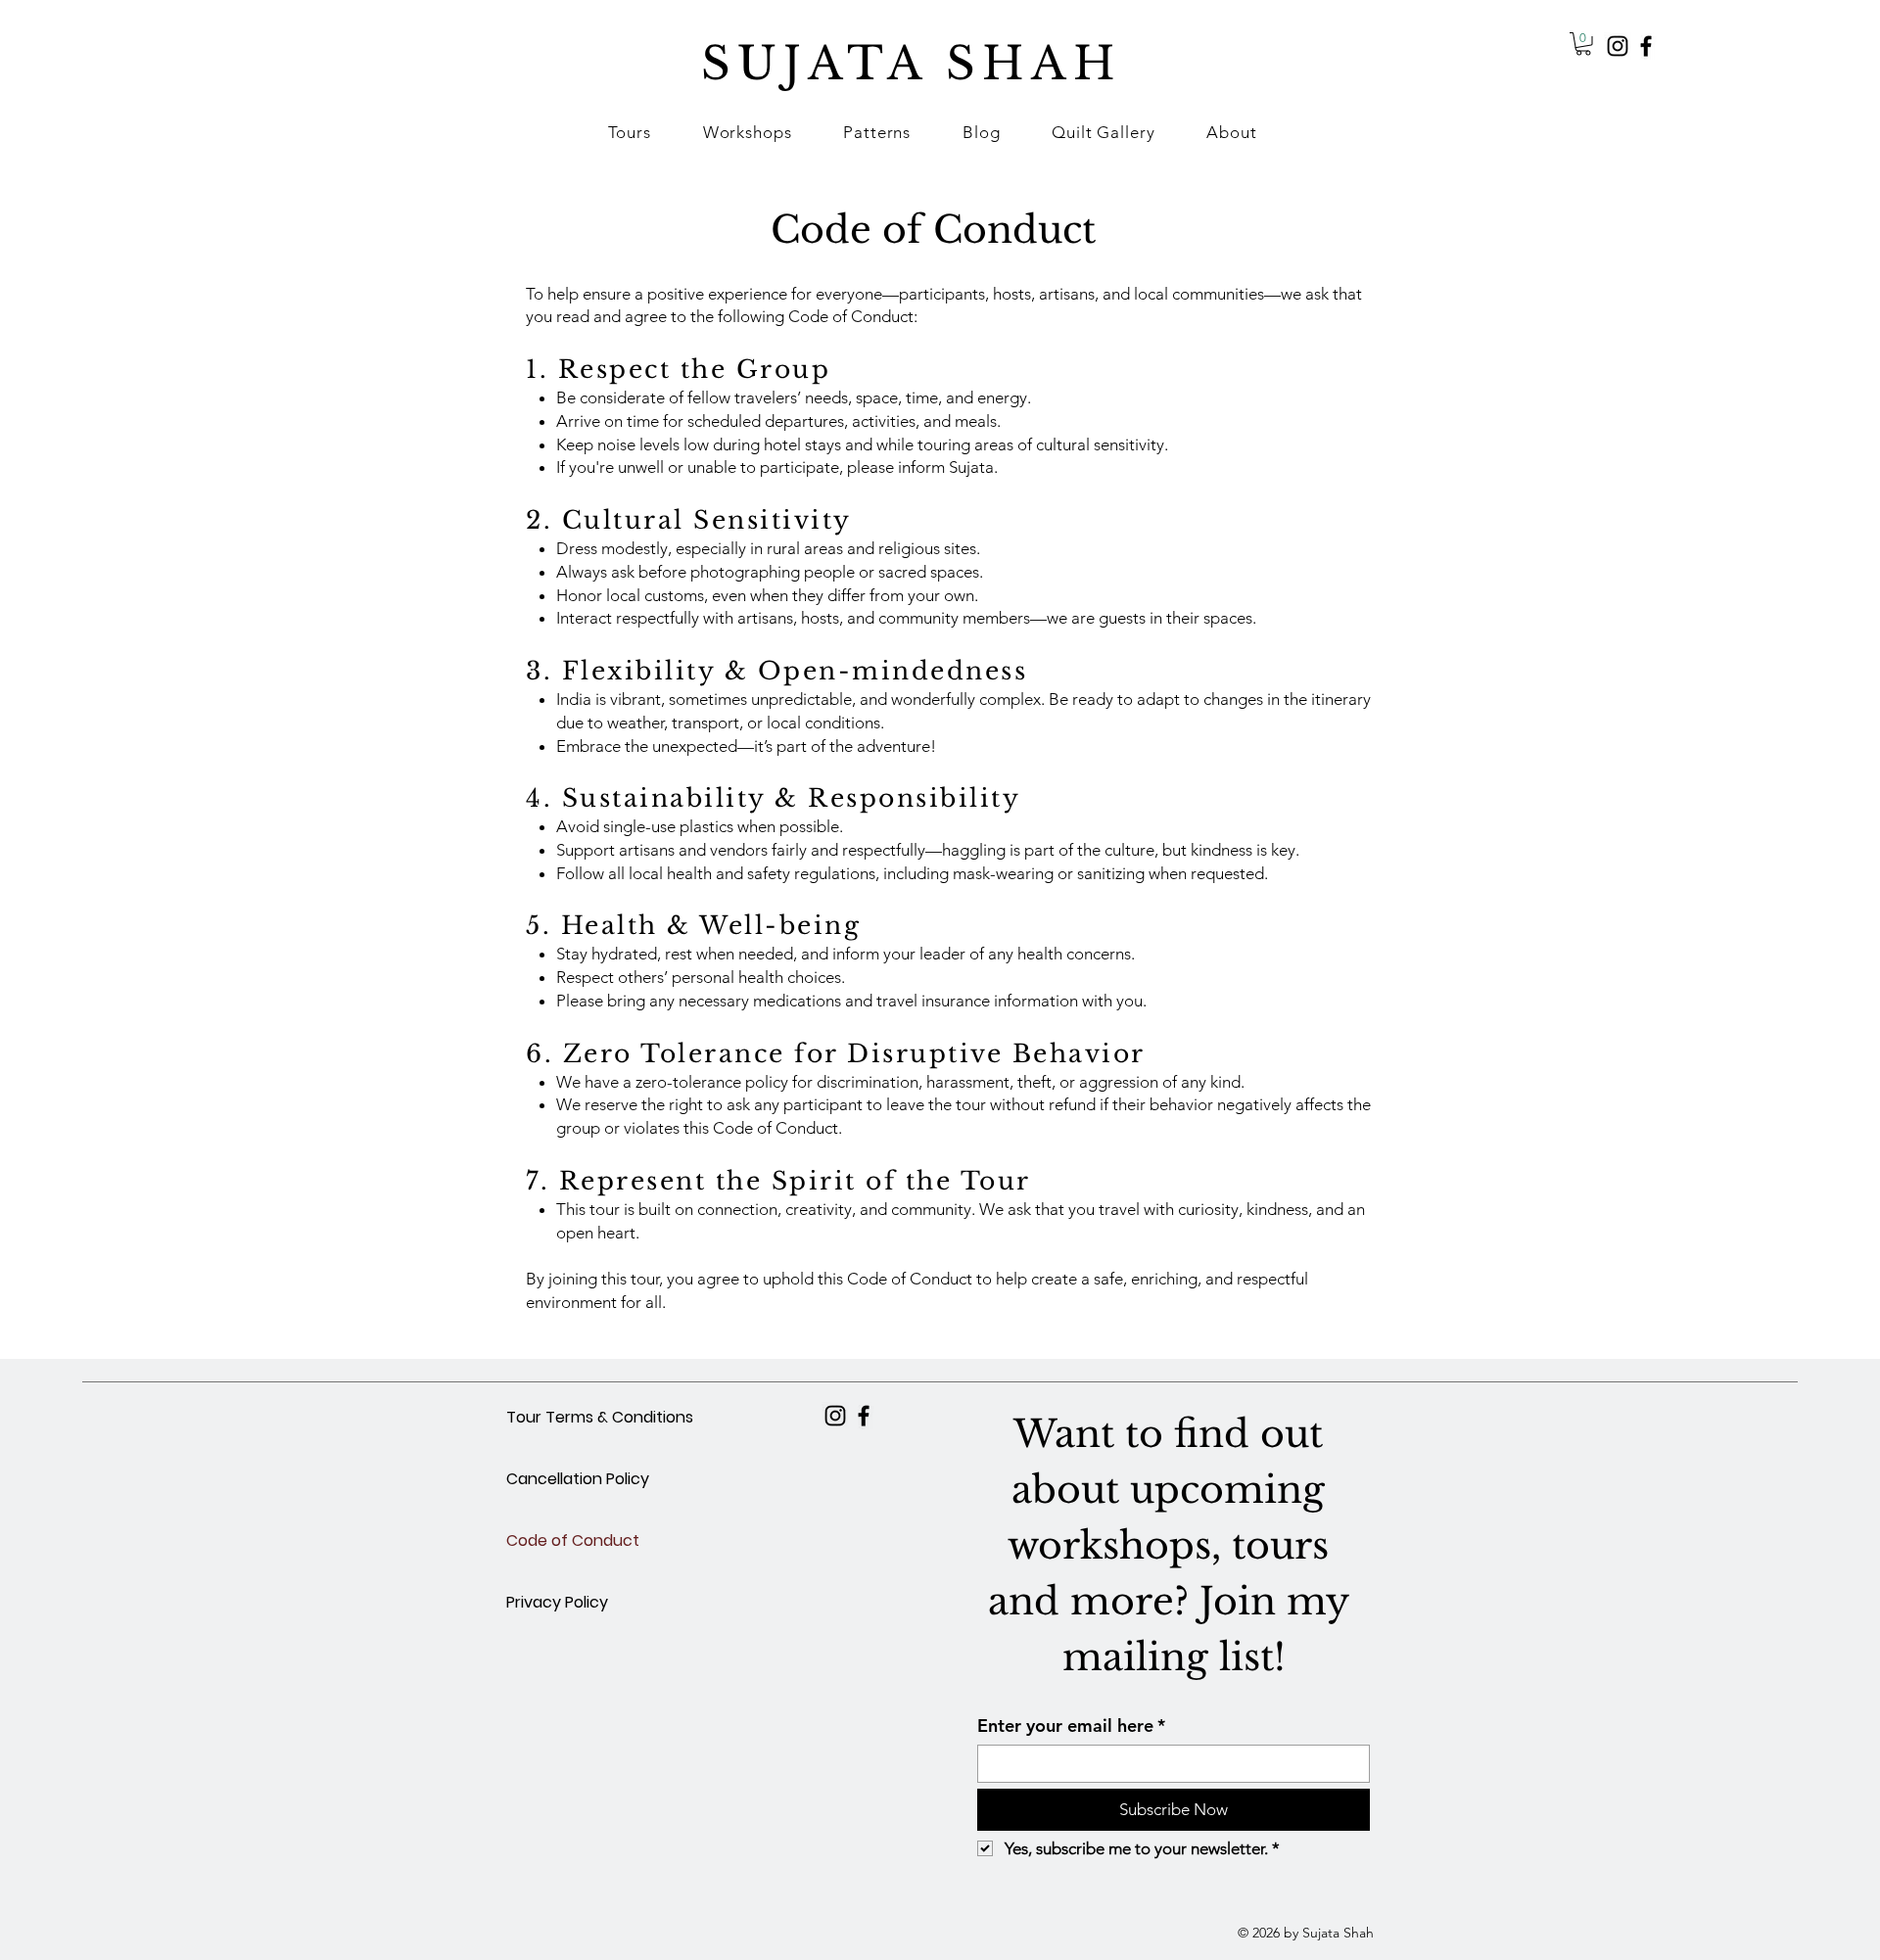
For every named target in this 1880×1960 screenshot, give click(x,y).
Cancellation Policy (578, 1479)
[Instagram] (1618, 46)
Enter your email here (1071, 1726)
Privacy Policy (557, 1602)
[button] (747, 132)
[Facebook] (1646, 46)
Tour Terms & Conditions (600, 1417)
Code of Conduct (573, 1540)
